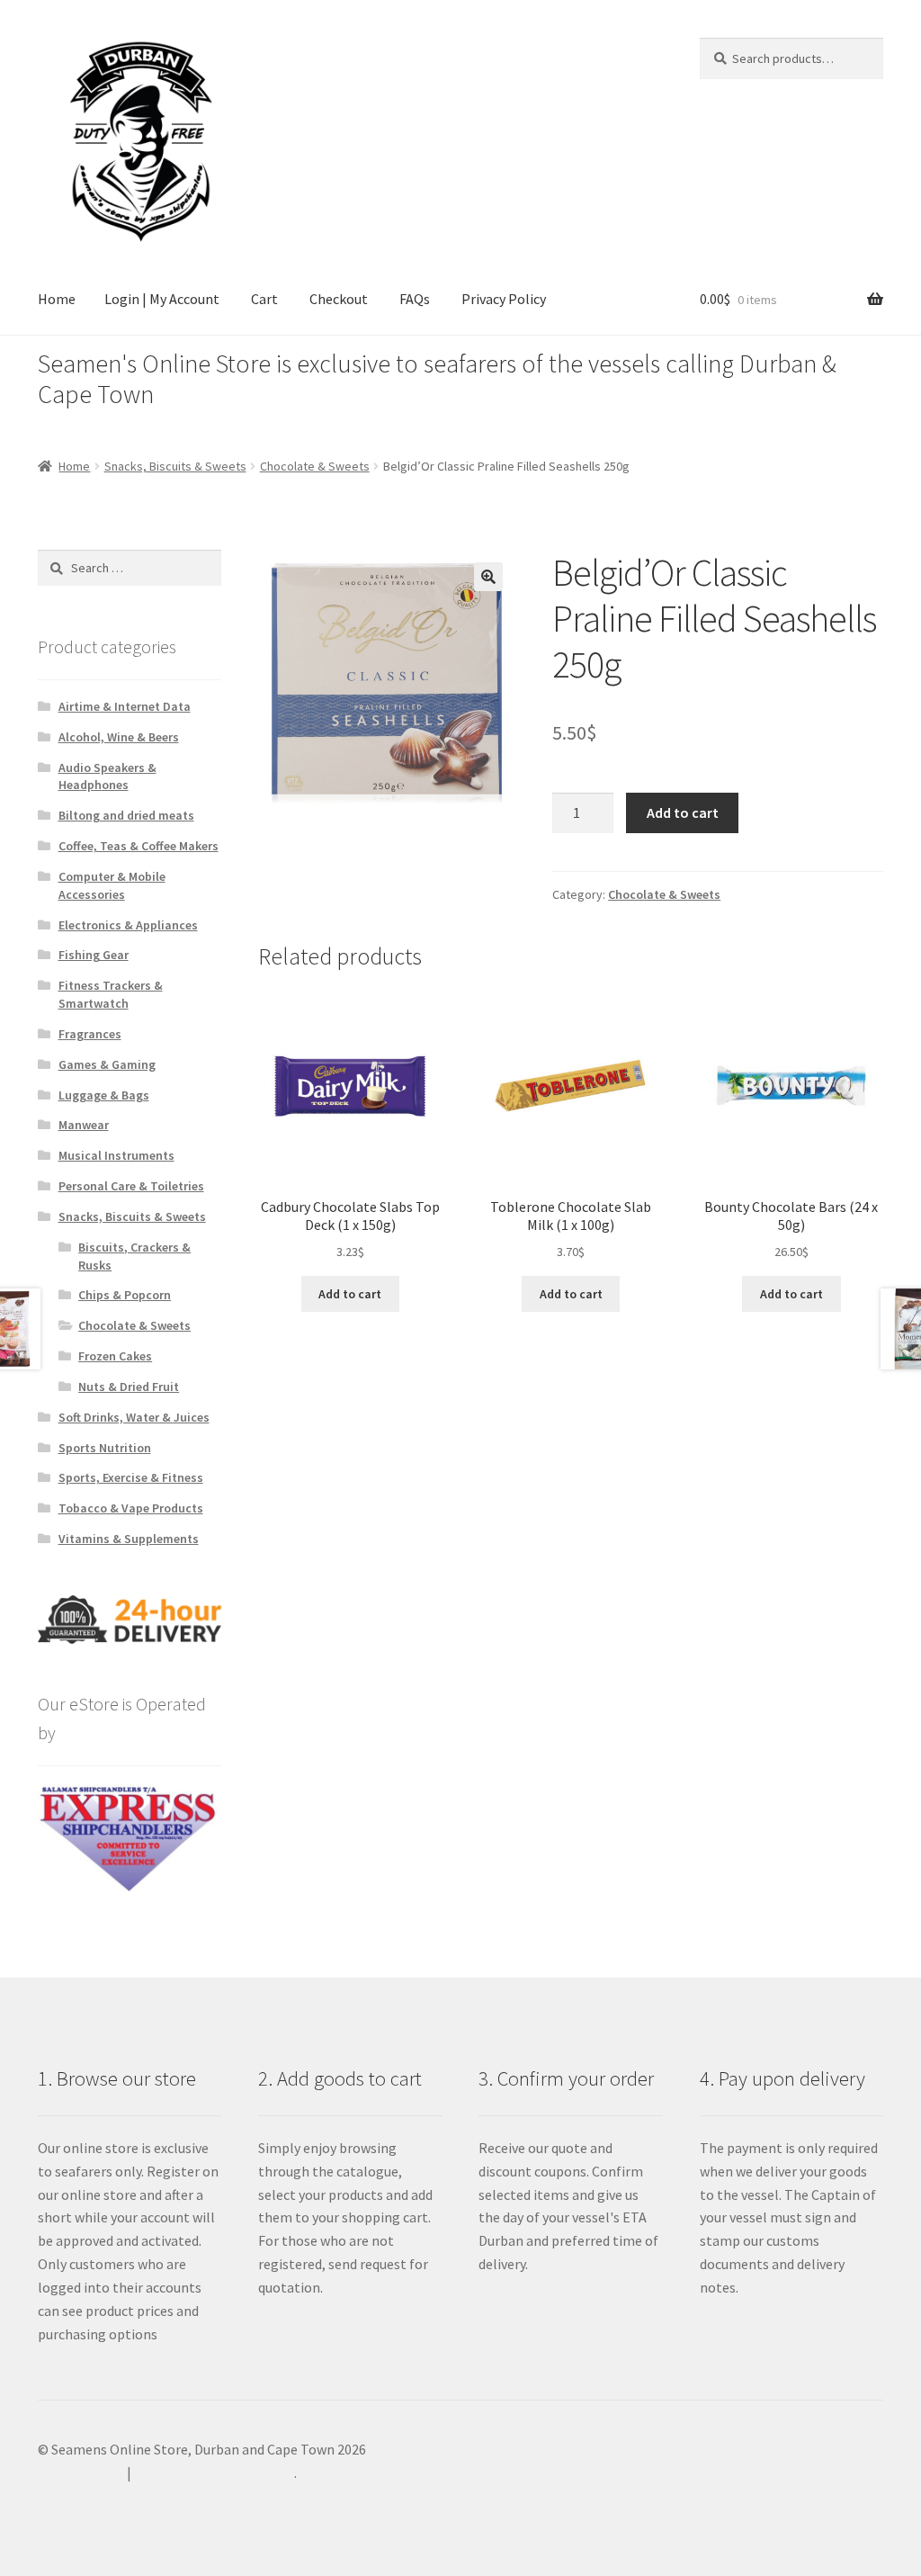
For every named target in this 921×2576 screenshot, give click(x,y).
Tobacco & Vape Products (131, 1508)
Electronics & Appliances (128, 925)
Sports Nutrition (105, 1448)
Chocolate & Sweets (315, 466)
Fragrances (90, 1034)
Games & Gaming (107, 1064)
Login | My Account (162, 299)
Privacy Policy (504, 299)
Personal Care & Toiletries (131, 1186)
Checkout (339, 299)
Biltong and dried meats (126, 815)
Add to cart (683, 812)
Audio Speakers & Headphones (107, 776)
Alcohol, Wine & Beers (119, 737)
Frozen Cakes (115, 1356)
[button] (488, 577)
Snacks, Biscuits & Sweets (175, 466)
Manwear (84, 1125)
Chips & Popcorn (125, 1295)
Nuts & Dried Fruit (129, 1387)
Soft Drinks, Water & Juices (134, 1417)
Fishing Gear (94, 955)
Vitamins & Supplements (129, 1539)
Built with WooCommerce (215, 2473)
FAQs (415, 299)
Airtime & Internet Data (125, 706)
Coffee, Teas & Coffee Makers (139, 846)
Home (57, 299)
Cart (264, 299)
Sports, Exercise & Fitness (131, 1477)
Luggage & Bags (104, 1095)
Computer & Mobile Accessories (112, 885)
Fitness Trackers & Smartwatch (111, 994)
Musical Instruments (116, 1155)
